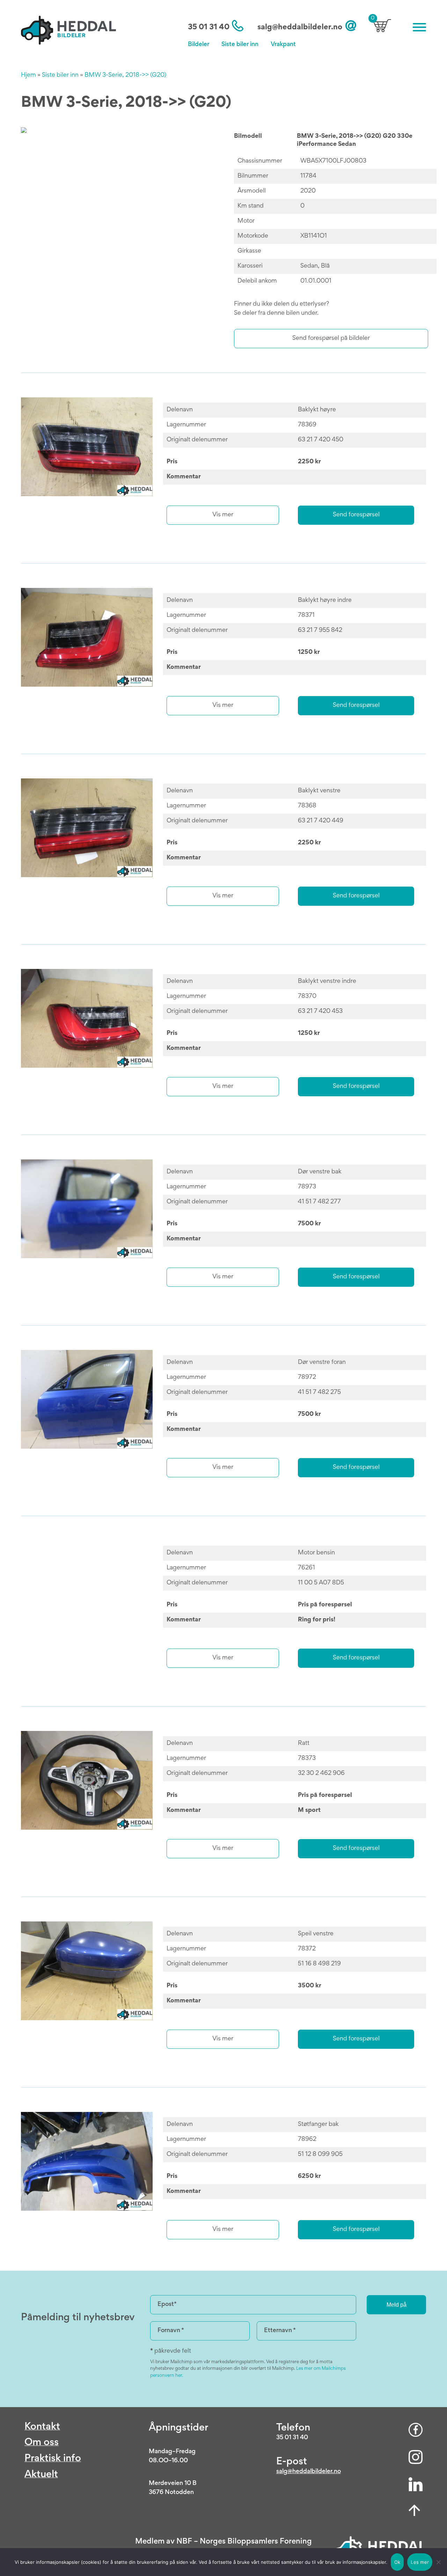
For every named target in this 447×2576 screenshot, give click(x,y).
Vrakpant (283, 45)
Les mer (420, 2562)
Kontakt (42, 2427)
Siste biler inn (240, 45)
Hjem (28, 75)
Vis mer (223, 515)
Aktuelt (41, 2475)
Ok (397, 2562)
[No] (438, 2562)
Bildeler (199, 45)
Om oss (42, 2443)
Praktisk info (53, 2459)
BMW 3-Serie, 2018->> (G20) (125, 75)
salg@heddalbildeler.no (300, 28)
